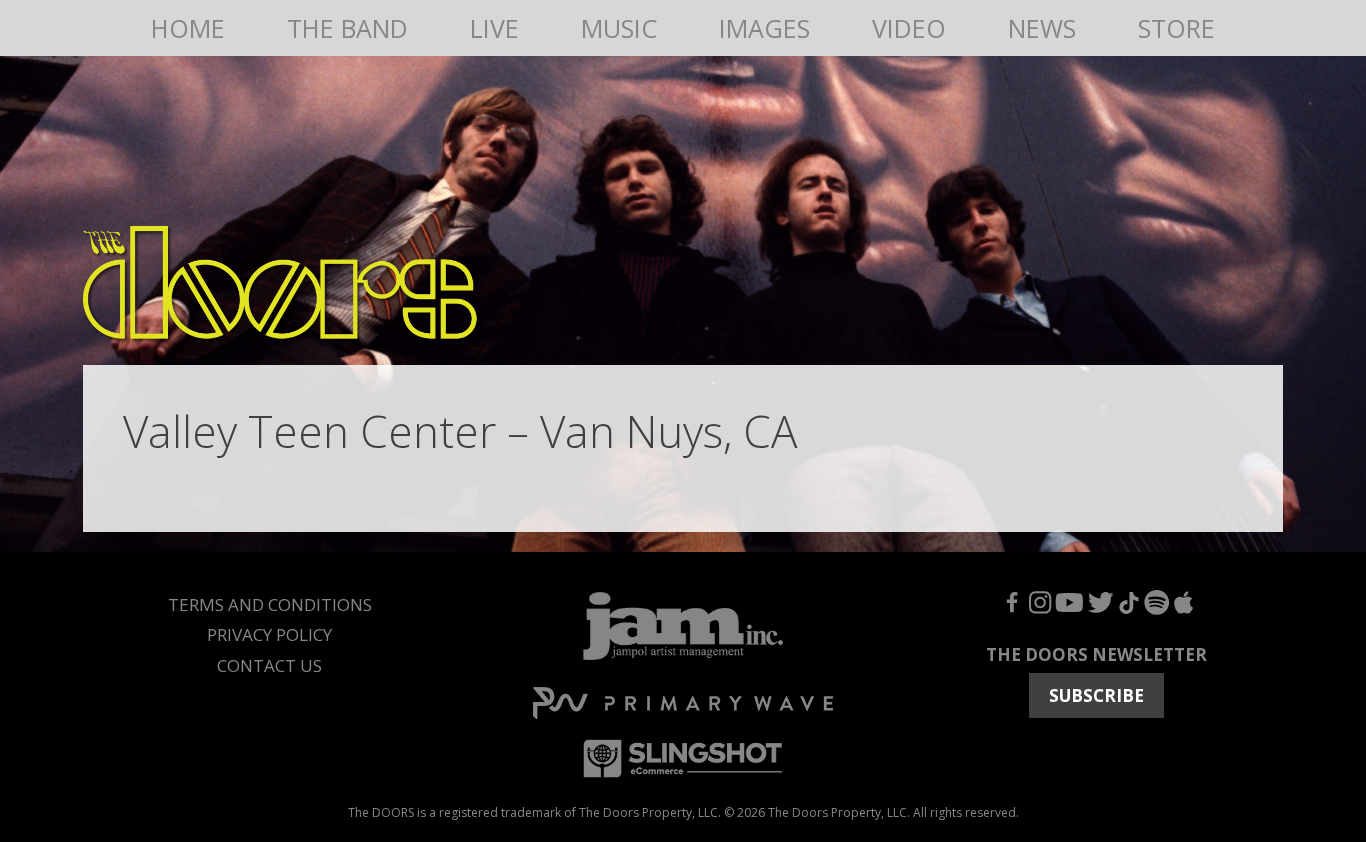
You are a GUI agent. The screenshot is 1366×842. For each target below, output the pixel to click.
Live (494, 28)
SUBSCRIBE (1096, 695)
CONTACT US (269, 665)
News (1042, 28)
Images (764, 28)
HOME (188, 28)
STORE (1176, 28)
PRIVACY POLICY (269, 634)
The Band (347, 28)
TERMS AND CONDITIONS (270, 604)
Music (619, 28)
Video (909, 28)
